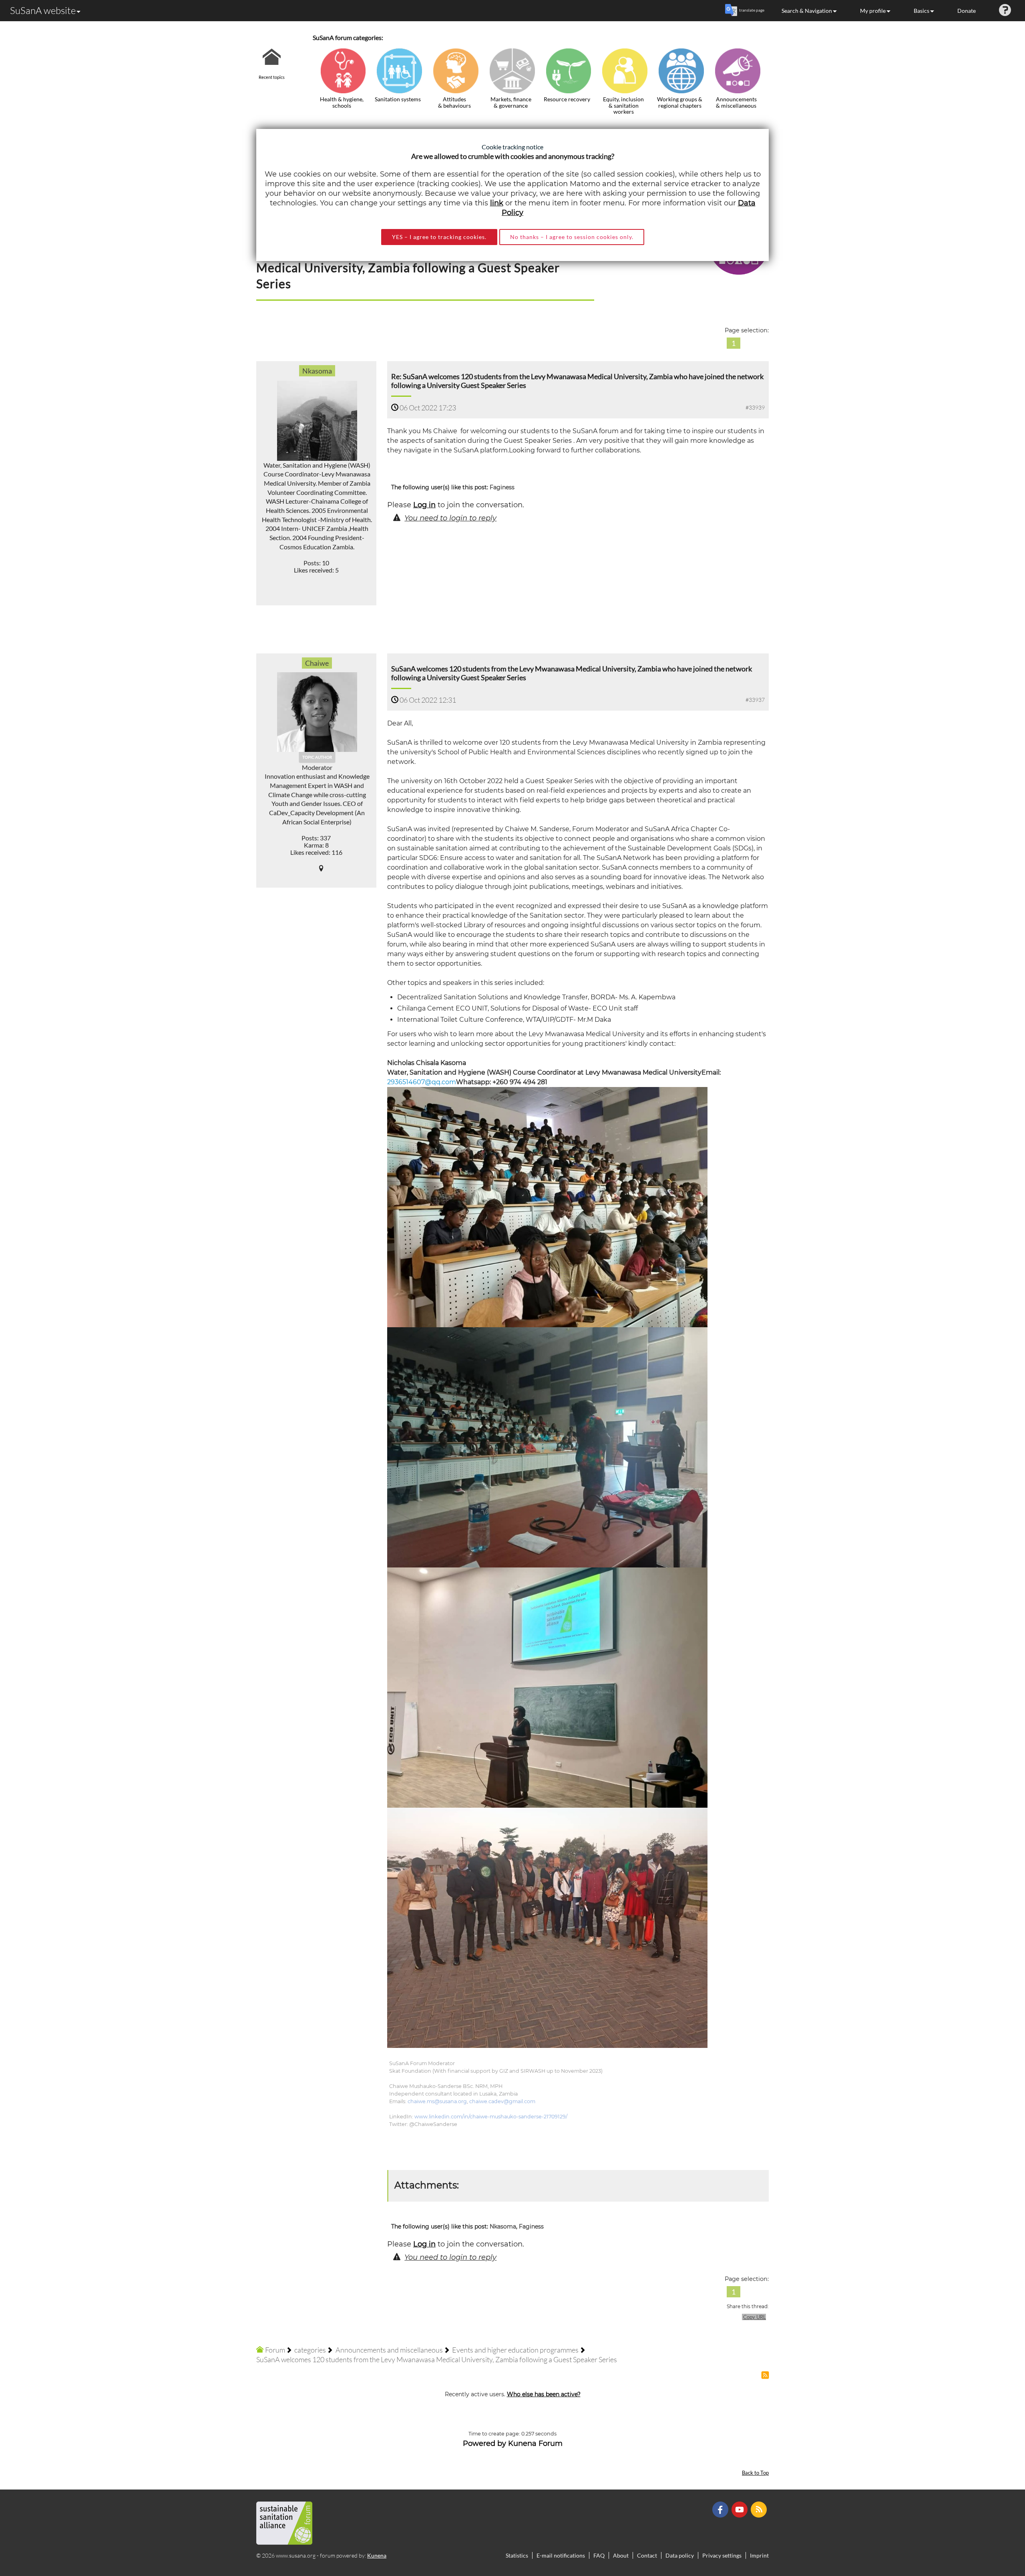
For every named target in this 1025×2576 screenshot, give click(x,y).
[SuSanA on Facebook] (721, 2509)
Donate (967, 11)
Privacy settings (722, 2555)
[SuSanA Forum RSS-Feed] (760, 2509)
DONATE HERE (994, 2530)
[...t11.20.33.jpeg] (547, 1447)
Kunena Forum (535, 2443)
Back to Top (755, 2473)
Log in (424, 505)
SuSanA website (43, 10)
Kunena (377, 2555)
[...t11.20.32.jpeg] (547, 1207)
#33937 (755, 700)
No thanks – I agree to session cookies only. (572, 237)
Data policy (680, 2555)
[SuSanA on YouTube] (741, 2509)
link (497, 203)
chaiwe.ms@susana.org (437, 2101)
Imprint (759, 2555)
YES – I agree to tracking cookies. (439, 237)
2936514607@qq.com (422, 1082)
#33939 (755, 407)
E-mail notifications (561, 2555)
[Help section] (1005, 11)
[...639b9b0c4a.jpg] (547, 1928)
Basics (921, 11)
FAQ (599, 2555)
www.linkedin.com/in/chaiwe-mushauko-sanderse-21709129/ (491, 2117)
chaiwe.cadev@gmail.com (502, 2101)
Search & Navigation (807, 11)
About (621, 2555)
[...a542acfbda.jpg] (547, 1687)
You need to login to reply (450, 518)
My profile (873, 11)
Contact (647, 2555)
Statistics (517, 2555)
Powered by (484, 2443)
